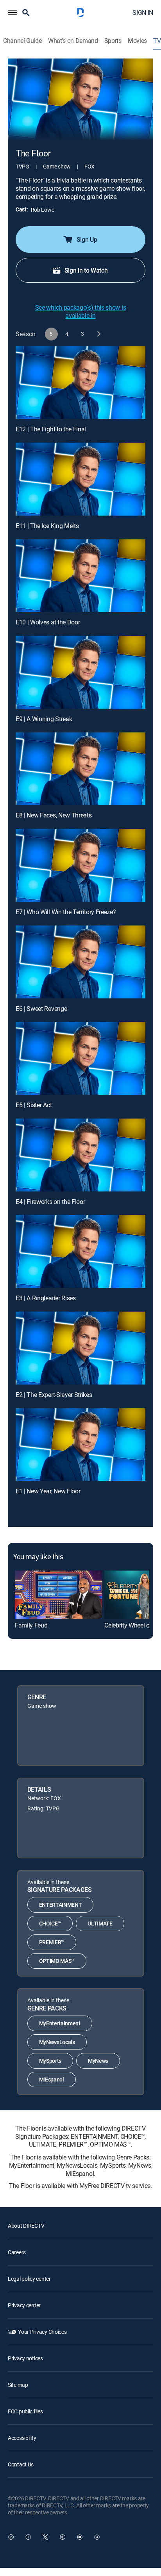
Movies (137, 41)
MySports (50, 2061)
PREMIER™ (52, 1942)
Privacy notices (25, 2358)
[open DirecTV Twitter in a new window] (45, 2537)
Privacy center (24, 2305)
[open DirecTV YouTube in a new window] (80, 2537)
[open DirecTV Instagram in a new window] (63, 2537)
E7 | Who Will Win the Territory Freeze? (66, 912)
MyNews (98, 2061)
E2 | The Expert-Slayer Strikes (54, 1395)
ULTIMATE (100, 1923)
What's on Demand (73, 41)
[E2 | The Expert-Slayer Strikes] (80, 1348)
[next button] (98, 334)
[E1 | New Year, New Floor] (80, 1445)
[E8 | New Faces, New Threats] (80, 769)
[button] (13, 12)
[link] (58, 1595)
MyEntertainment (60, 2023)
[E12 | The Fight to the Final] (80, 383)
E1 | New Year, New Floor (48, 1491)
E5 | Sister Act (34, 1105)
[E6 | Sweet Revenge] (80, 962)
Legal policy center (29, 2279)
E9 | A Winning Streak (44, 719)
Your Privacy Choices (42, 2332)
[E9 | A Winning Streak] (80, 672)
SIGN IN (143, 12)
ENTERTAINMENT (61, 1905)
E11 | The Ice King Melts (47, 526)
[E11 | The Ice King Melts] (80, 479)
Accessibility (22, 2438)
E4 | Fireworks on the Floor (50, 1202)
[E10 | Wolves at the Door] (80, 576)
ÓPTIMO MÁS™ (57, 1961)
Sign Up (87, 239)
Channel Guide (22, 41)
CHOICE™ (50, 1923)
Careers (17, 2252)
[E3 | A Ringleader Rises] (80, 1251)
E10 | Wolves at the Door (48, 622)
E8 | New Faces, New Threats (54, 815)
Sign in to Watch (86, 270)
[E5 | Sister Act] (80, 1058)
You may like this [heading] (38, 1557)
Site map (18, 2385)
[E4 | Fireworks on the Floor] (80, 1155)
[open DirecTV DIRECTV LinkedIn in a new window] (11, 2537)
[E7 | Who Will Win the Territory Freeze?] (80, 865)
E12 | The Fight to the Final (51, 429)
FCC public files (25, 2411)
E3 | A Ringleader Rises (46, 1298)
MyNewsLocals (57, 2042)
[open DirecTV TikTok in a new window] (97, 2537)
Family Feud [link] (31, 1625)
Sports (113, 41)
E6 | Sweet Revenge (41, 1009)
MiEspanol (52, 2079)
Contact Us (21, 2464)
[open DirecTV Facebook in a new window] (28, 2537)
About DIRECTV (26, 2226)
